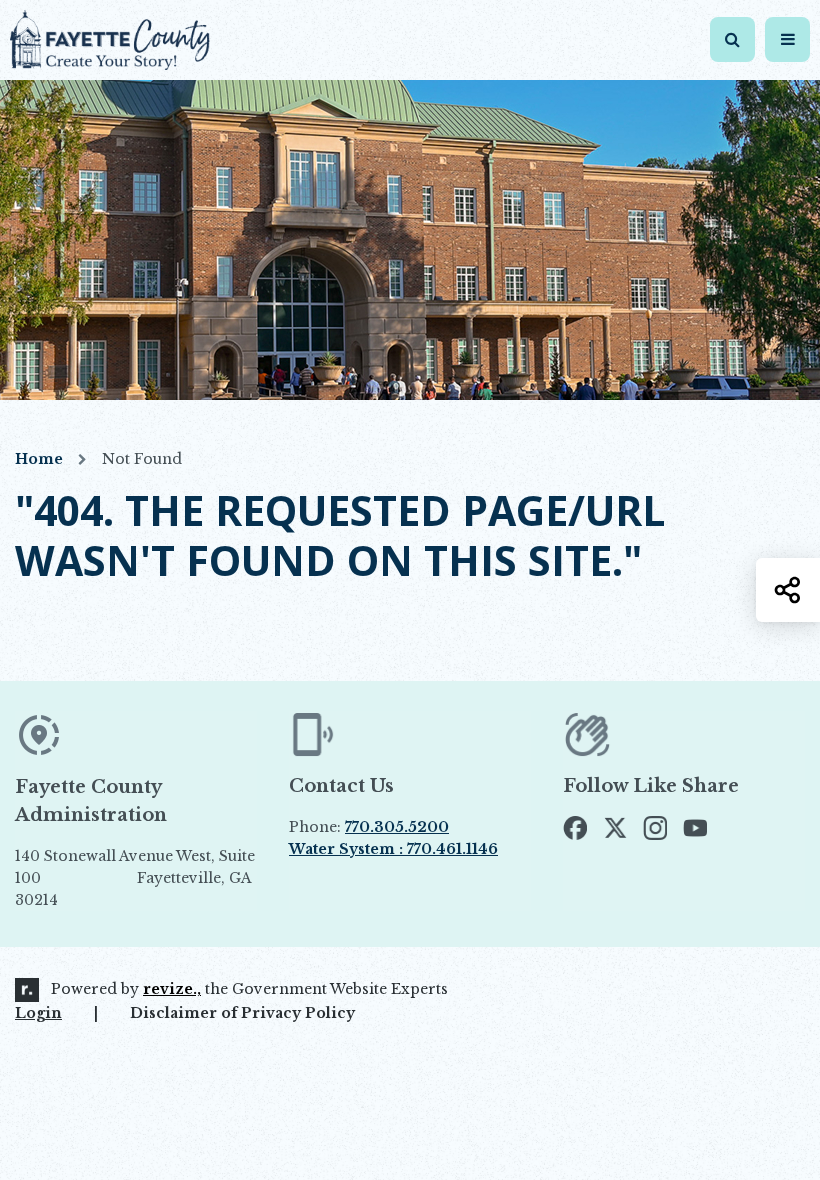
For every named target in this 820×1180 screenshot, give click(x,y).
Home (39, 459)
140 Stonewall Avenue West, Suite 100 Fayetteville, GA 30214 (135, 879)
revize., (172, 989)
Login (38, 1013)
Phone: (369, 827)
